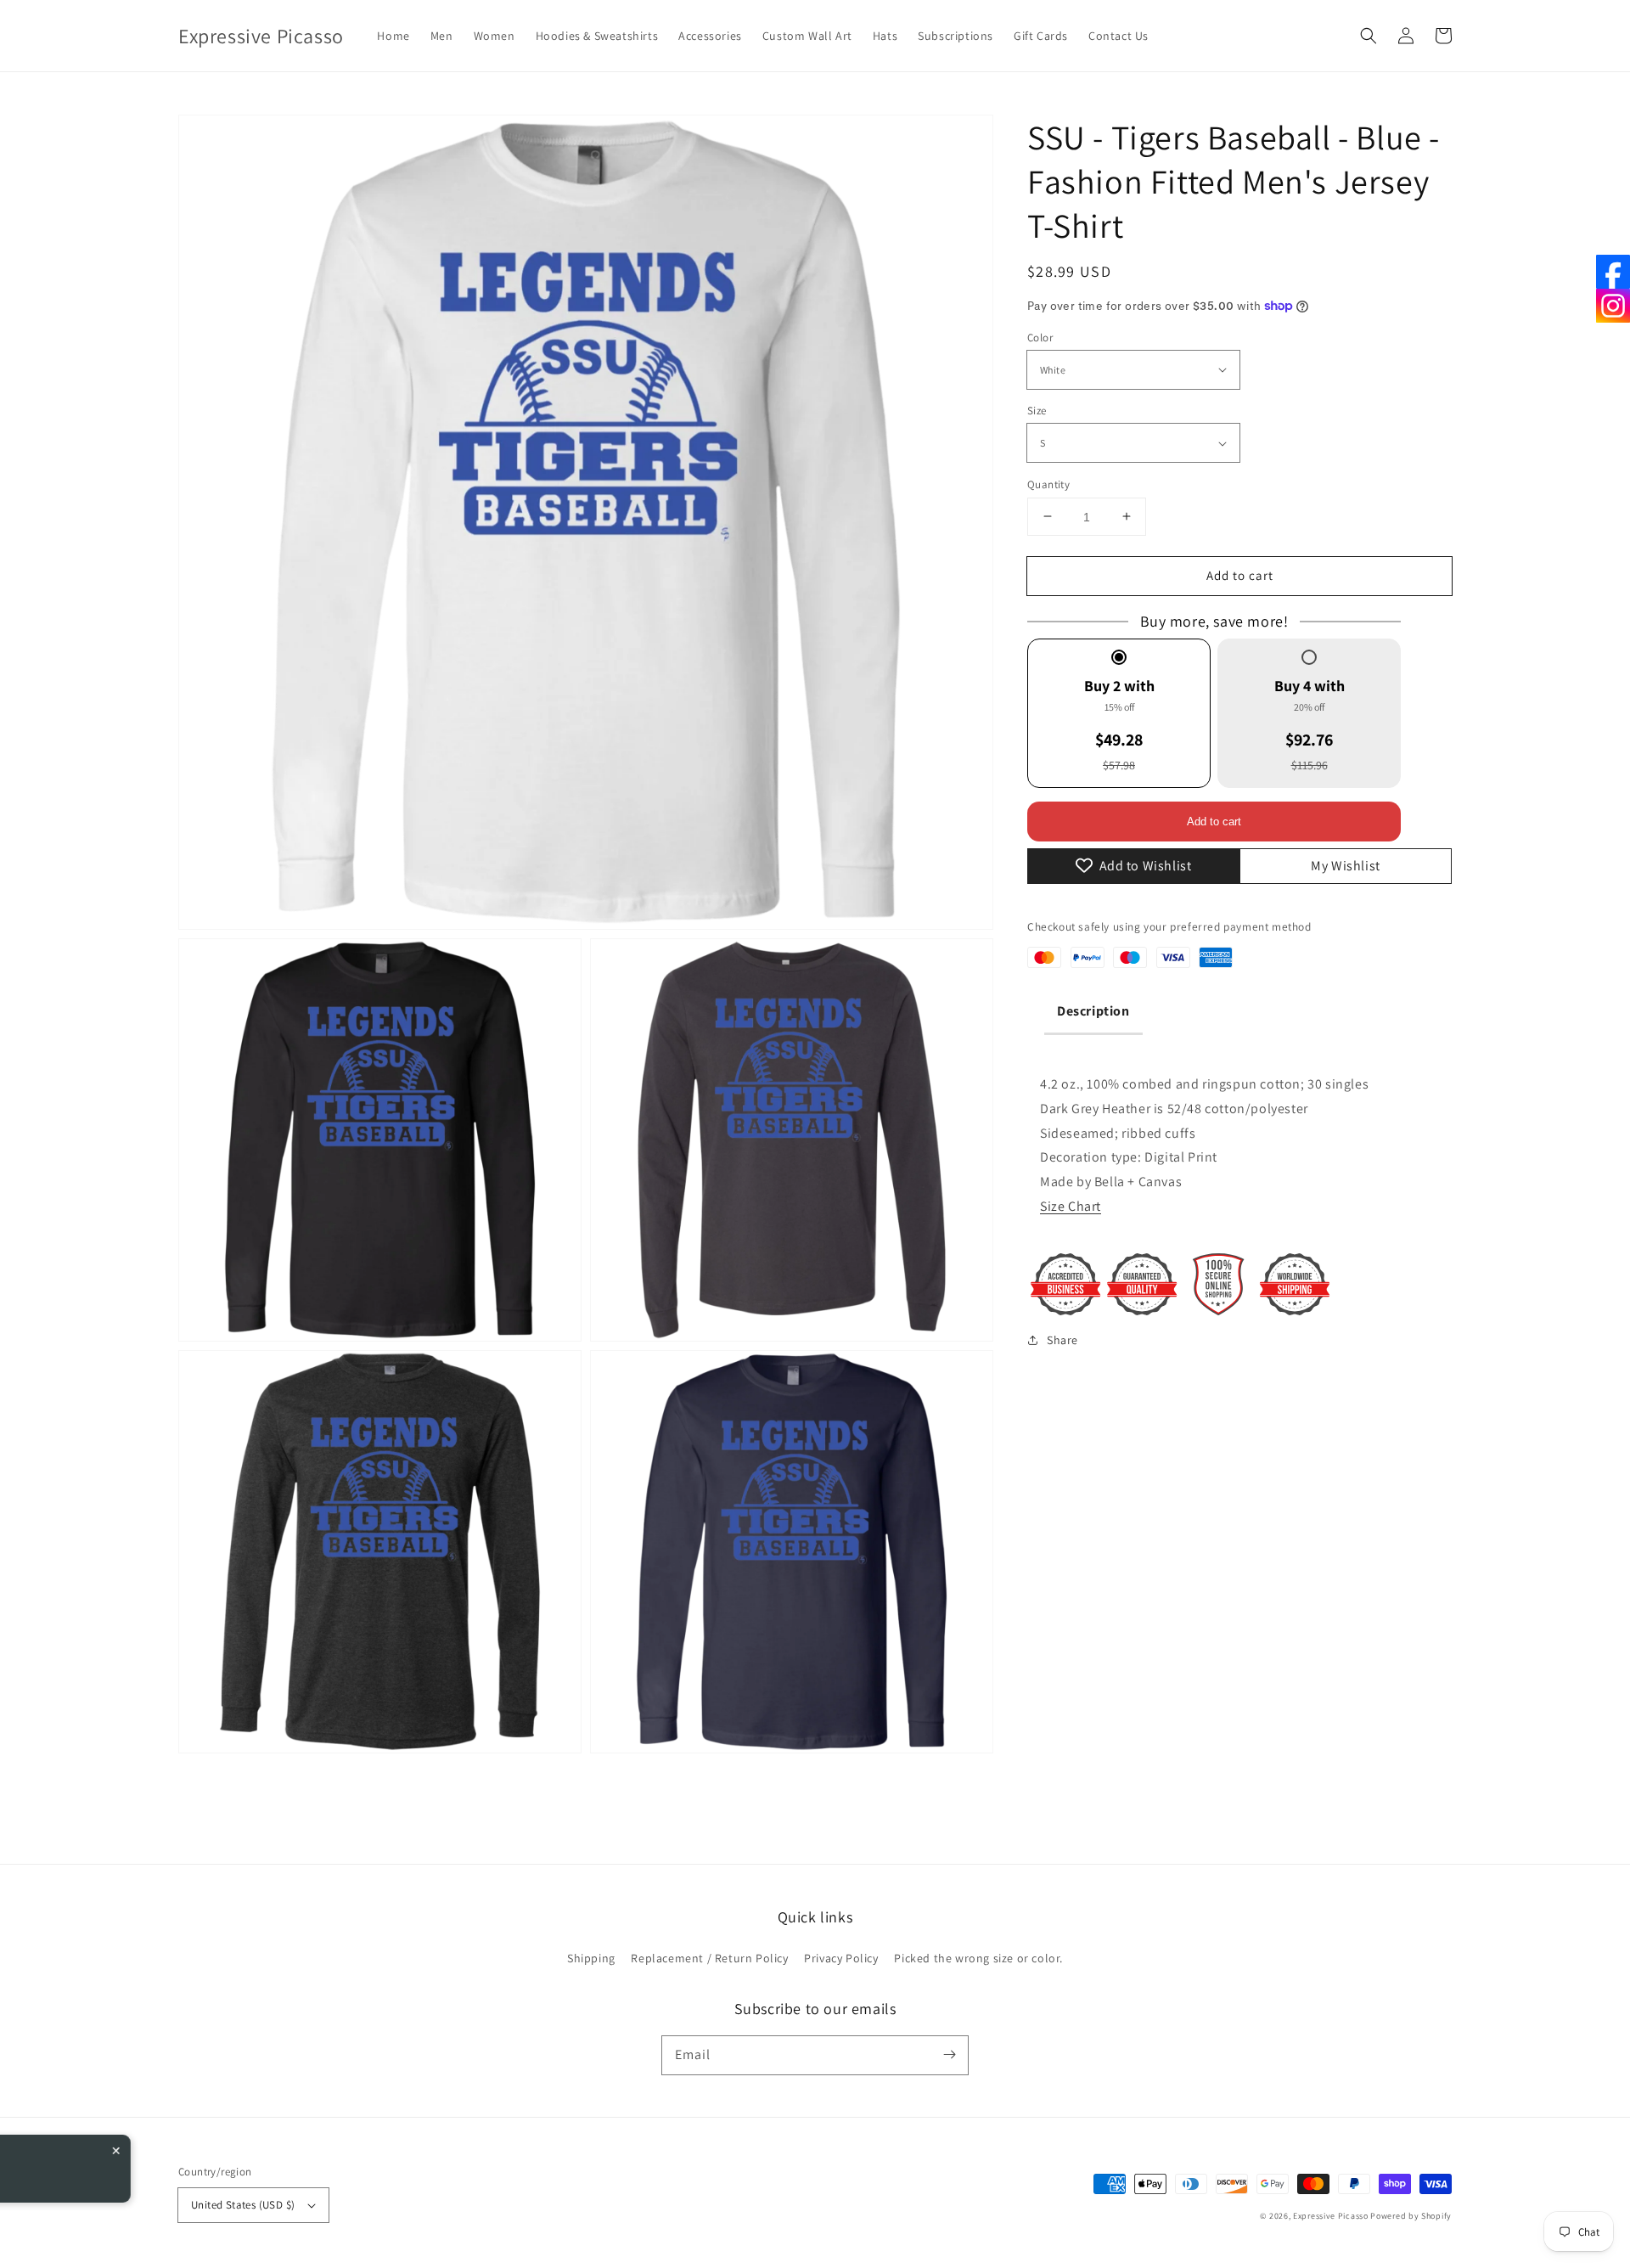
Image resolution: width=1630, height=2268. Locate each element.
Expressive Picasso (1331, 2216)
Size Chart (1071, 1206)
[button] (1369, 36)
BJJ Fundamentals (174, 2166)
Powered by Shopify (1411, 2216)
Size (1037, 411)
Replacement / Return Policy (709, 1958)
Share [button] (1062, 1339)
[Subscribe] (949, 2055)
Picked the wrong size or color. (978, 1958)
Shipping (591, 1958)
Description (1093, 1011)
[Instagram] (1613, 306)
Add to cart (1240, 574)
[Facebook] (1613, 272)
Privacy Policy (841, 1958)
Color (1040, 337)
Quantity (1048, 484)
